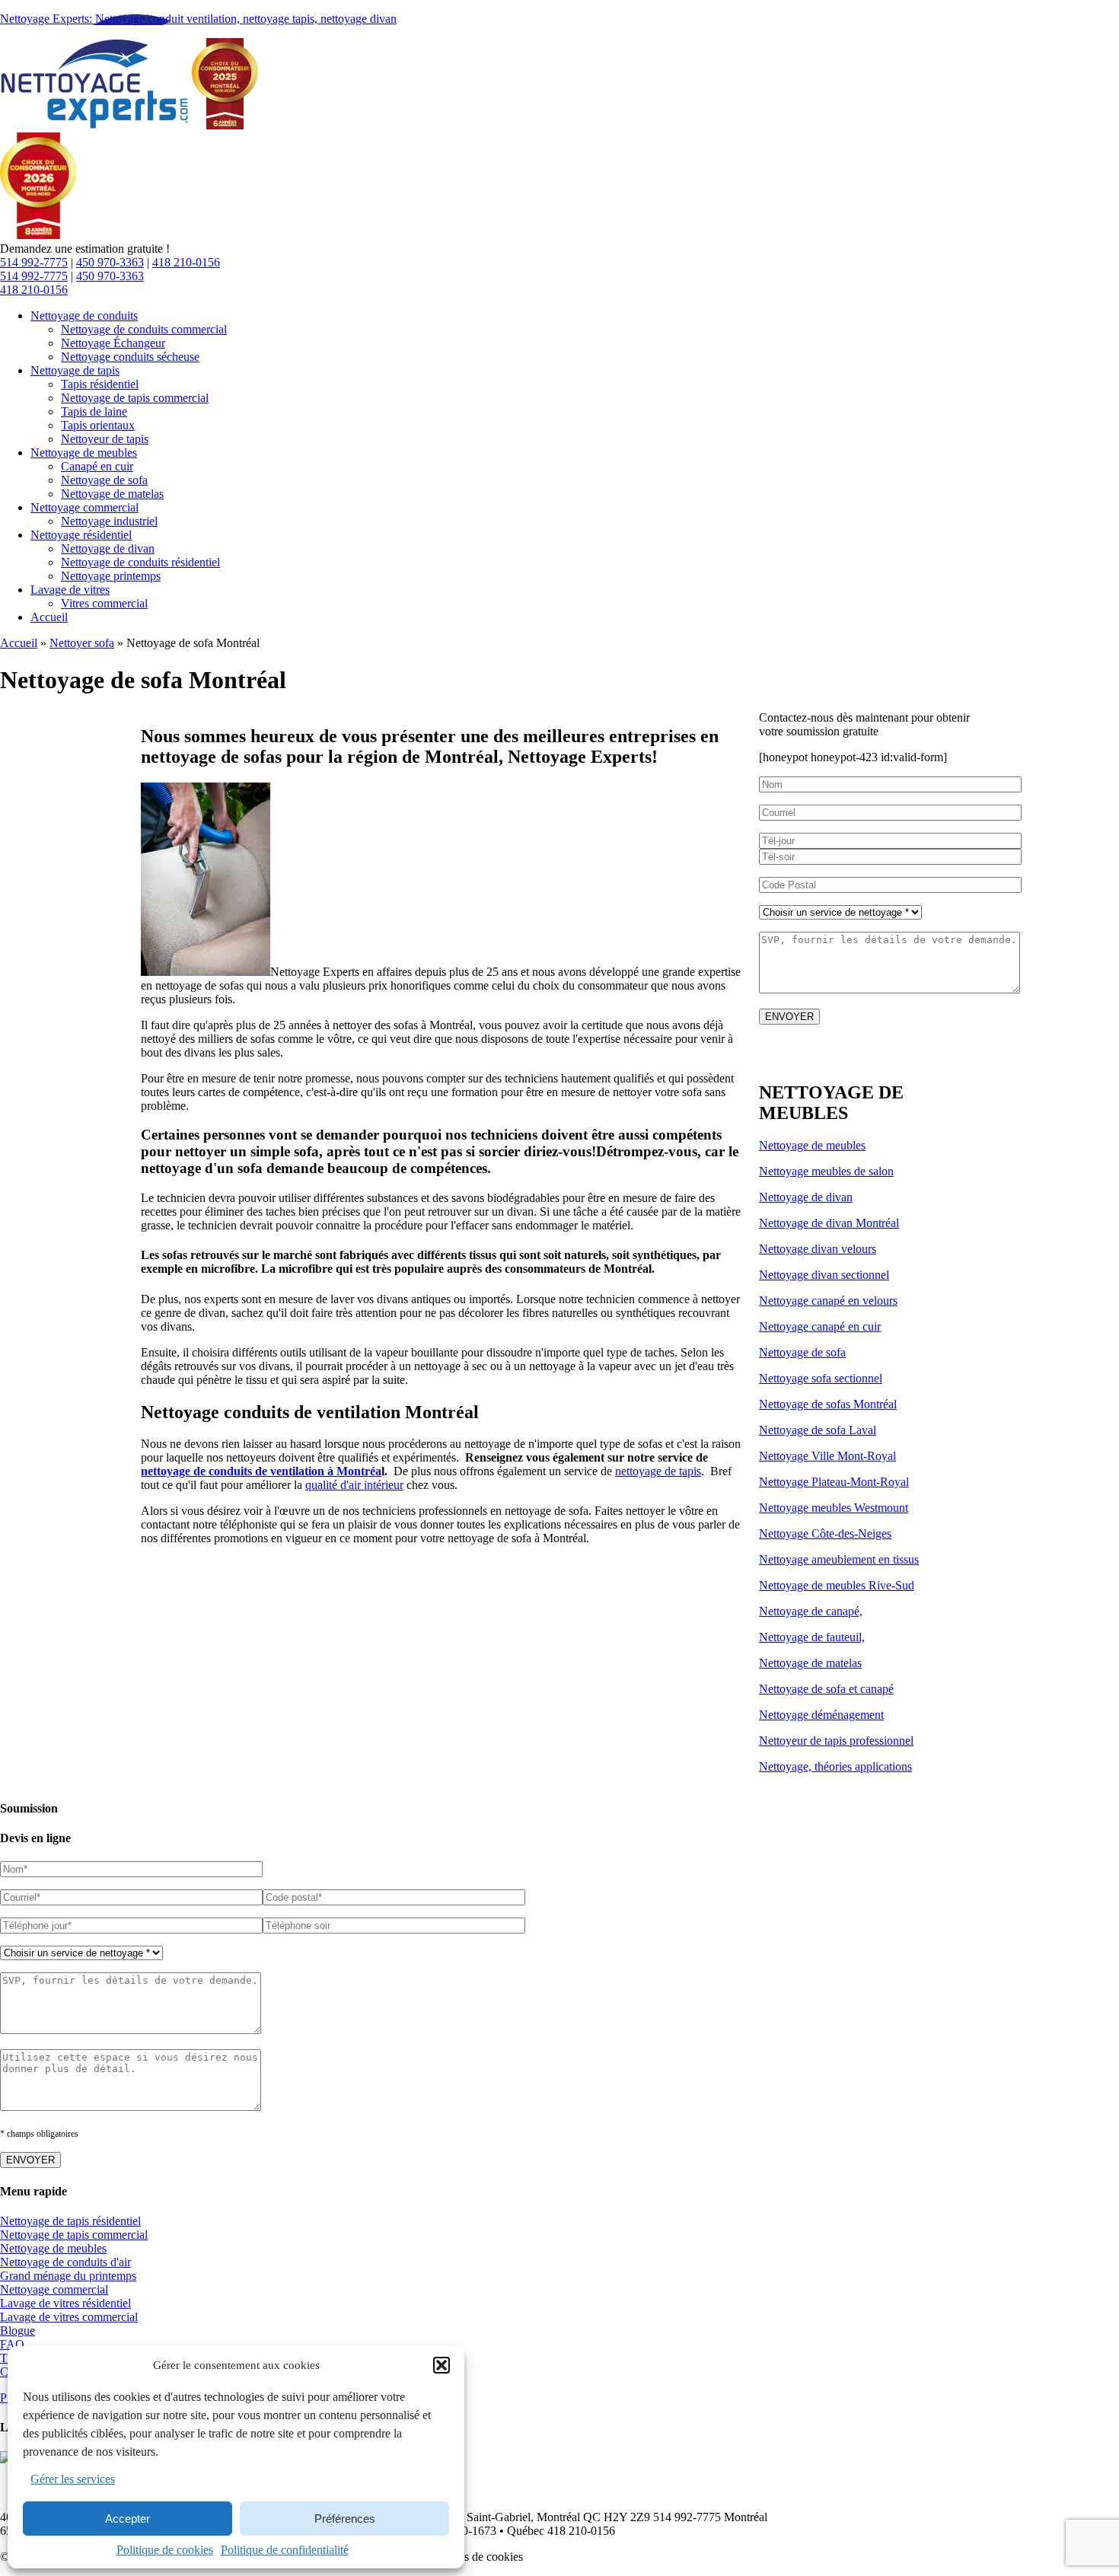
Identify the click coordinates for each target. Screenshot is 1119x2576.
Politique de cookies (165, 2550)
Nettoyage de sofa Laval (818, 1430)
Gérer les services (73, 2479)
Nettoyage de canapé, (811, 1611)
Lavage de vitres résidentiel (65, 2303)
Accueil (19, 643)
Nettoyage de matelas (810, 1663)
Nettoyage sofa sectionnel (821, 1378)
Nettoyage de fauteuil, (812, 1637)
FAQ (12, 2344)
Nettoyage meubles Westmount (834, 1508)
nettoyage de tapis (658, 1471)
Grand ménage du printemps (68, 2276)
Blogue (18, 2331)
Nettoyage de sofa (802, 1352)
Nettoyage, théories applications (835, 1766)
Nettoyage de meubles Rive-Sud (837, 1585)
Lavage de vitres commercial (69, 2317)
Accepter (128, 2519)
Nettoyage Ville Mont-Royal (827, 1456)
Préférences (345, 2519)
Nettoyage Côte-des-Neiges (825, 1533)
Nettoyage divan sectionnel (824, 1275)
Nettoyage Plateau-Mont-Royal (834, 1482)
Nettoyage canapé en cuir (820, 1326)
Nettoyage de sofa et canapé (826, 1689)
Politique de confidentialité (285, 2550)
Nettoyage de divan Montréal (829, 1223)
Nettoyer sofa (82, 643)
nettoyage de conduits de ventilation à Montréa (261, 1471)
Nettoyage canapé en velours (828, 1301)
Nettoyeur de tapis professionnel (836, 1741)
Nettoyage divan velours (818, 1249)
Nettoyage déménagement (821, 1715)
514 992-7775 (34, 262)
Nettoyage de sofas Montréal (828, 1404)
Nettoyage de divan (806, 1197)
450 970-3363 (110, 262)
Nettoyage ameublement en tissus (839, 1559)
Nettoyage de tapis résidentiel (70, 2221)
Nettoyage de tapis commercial (74, 2235)
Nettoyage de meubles (812, 1145)
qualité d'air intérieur (354, 1485)
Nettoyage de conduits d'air (65, 2262)
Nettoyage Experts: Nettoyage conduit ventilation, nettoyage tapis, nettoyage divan (198, 19)
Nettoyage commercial (54, 2289)
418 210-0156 (186, 262)
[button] (442, 2365)
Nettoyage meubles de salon (826, 1171)
